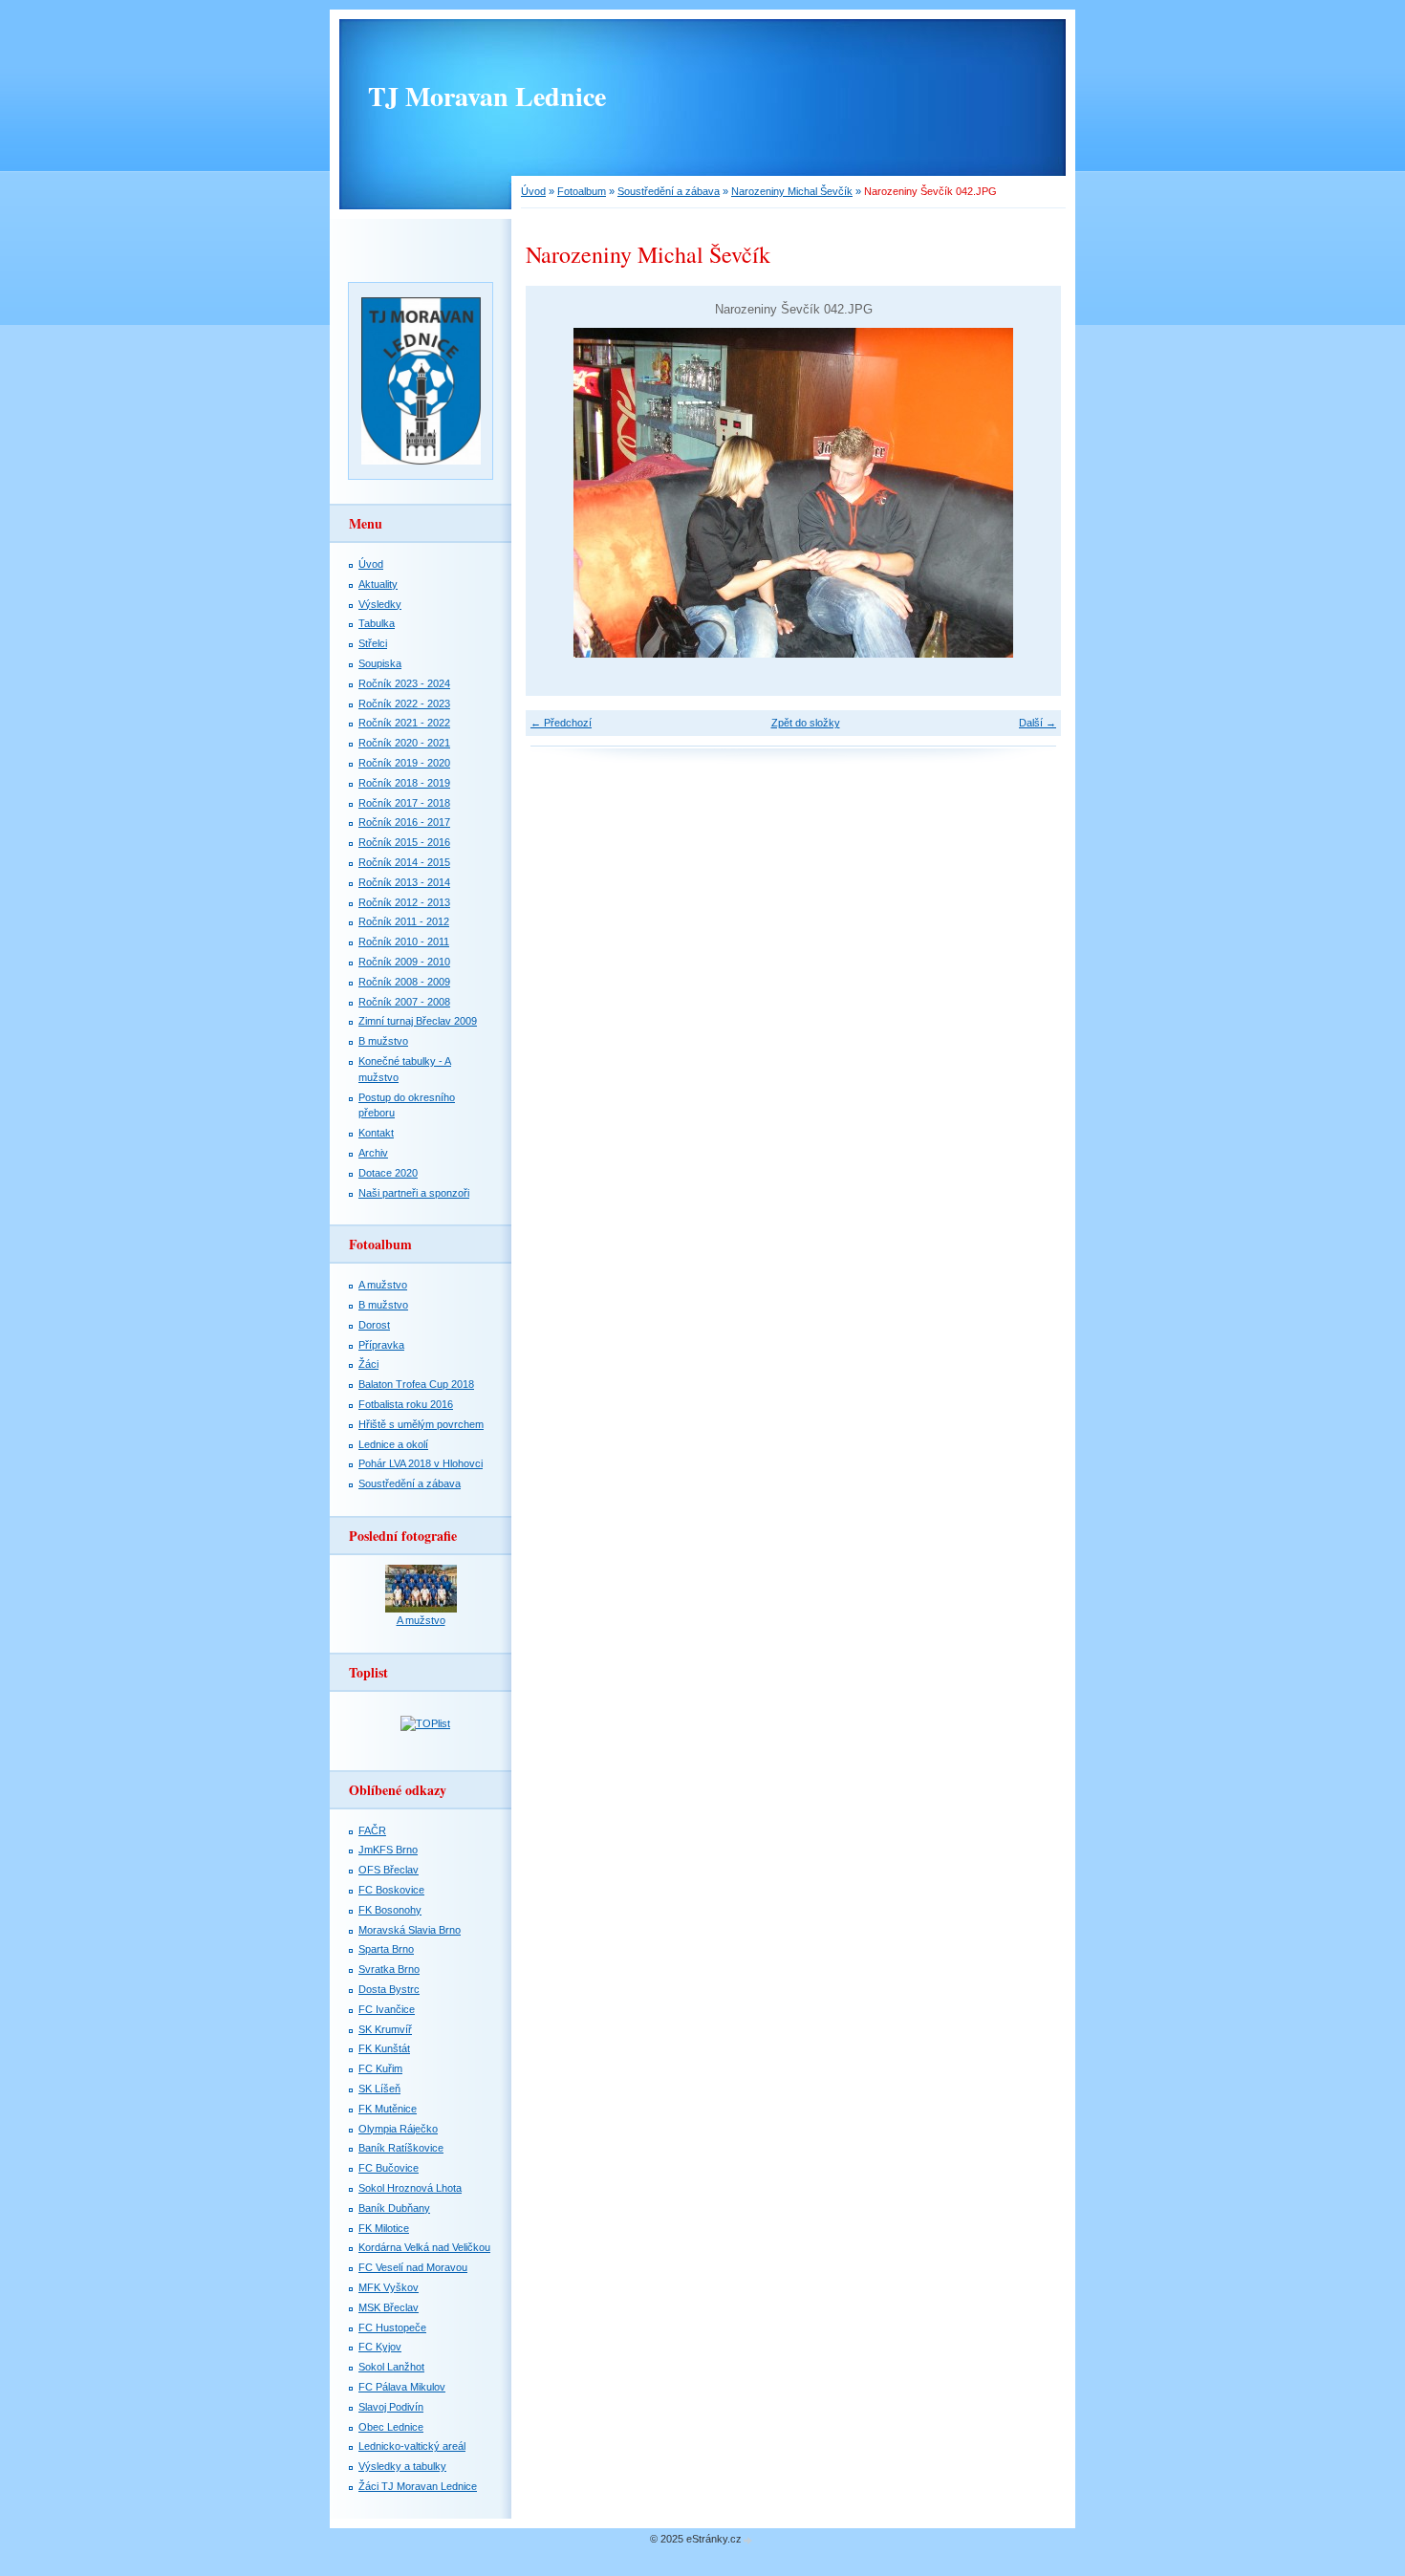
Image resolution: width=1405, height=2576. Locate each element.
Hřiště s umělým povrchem (421, 1424)
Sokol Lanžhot (391, 2367)
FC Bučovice (389, 2168)
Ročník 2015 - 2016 (404, 842)
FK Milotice (384, 2228)
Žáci (368, 1364)
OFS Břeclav (389, 1870)
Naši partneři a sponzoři (414, 1193)
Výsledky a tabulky (402, 2466)
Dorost (374, 1325)
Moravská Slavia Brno (410, 1930)
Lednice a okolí (393, 1444)
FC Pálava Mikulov (402, 2387)
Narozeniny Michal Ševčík (792, 191)
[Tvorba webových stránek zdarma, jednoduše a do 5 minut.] (748, 2540)
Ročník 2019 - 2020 (404, 763)
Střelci (373, 643)
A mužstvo (383, 1285)
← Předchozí (561, 723)
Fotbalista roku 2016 (406, 1404)
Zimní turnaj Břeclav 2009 (418, 1021)
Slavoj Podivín (391, 2407)
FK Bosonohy (390, 1910)
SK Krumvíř (385, 2029)
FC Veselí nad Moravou (413, 2267)
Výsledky (380, 604)
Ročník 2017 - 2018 (404, 803)
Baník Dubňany (394, 2208)
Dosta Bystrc (389, 1989)
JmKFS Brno (388, 1850)
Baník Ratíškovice (401, 2148)
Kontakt (376, 1133)
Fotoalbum (582, 191)
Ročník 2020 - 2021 (404, 743)
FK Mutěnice (388, 2109)
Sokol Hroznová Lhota (410, 2188)
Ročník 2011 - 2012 (404, 921)
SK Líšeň (379, 2089)
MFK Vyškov (389, 2287)
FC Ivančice (387, 2009)
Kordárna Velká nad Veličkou (424, 2247)
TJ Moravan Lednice (487, 96)
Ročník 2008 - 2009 (404, 982)
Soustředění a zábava (669, 191)
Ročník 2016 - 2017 (404, 822)
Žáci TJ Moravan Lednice (418, 2486)
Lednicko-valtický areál (412, 2446)
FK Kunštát (384, 2048)
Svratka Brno (389, 1969)
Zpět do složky (806, 723)
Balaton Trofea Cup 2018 (416, 1384)
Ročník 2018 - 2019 (404, 783)
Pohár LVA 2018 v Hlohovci (421, 1463)
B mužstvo (383, 1041)
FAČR (372, 1830)
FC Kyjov (380, 2347)
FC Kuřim (380, 2068)
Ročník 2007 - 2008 (404, 1002)
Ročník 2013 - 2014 (404, 882)
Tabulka (377, 623)
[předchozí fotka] (557, 493)
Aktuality (378, 584)
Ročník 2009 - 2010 (404, 962)
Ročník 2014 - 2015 (404, 862)
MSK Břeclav (389, 2307)
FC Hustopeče (392, 2327)
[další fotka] (1030, 493)
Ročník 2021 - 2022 (404, 723)
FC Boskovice (391, 1890)
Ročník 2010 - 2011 (404, 942)
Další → (1038, 723)
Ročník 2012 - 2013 (404, 902)
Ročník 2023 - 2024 (404, 683)
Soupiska (380, 663)
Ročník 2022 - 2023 (404, 704)
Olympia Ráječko (398, 2129)
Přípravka (381, 1345)
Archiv (373, 1153)
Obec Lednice (391, 2427)
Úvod (533, 191)
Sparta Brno (386, 1949)
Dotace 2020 (388, 1173)
